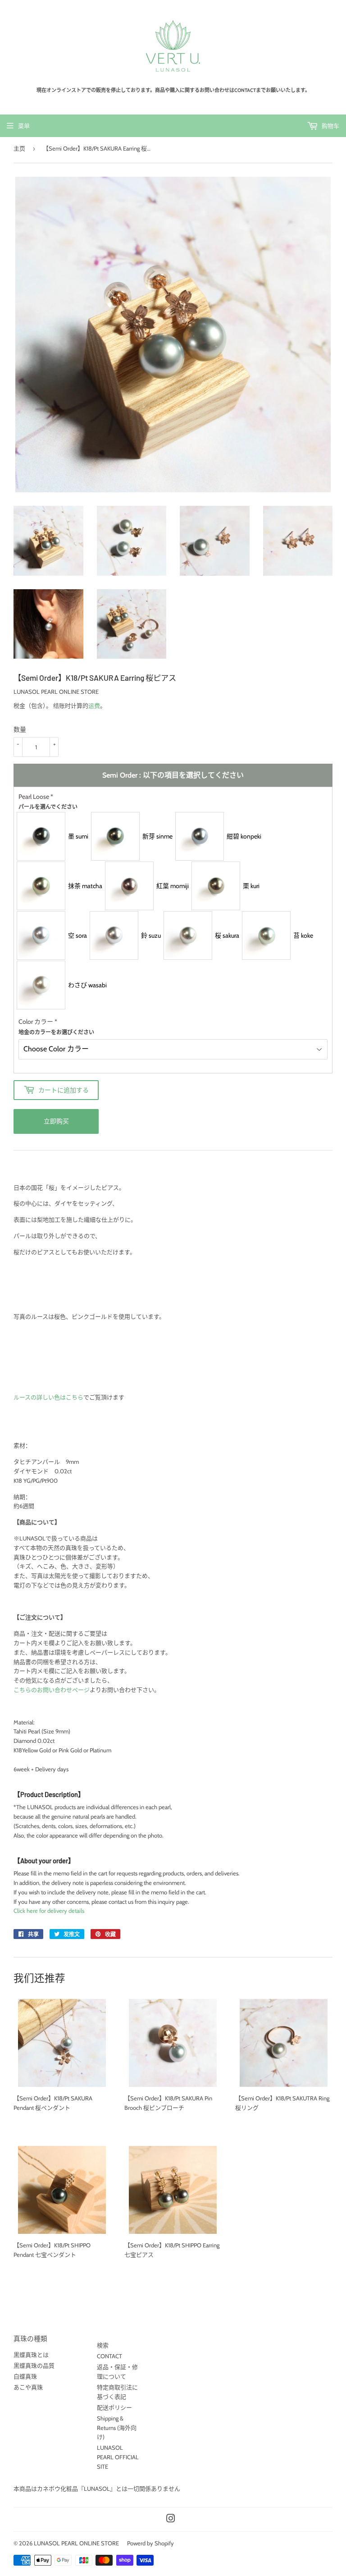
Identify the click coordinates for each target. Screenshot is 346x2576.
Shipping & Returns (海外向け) (117, 2428)
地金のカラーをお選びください (56, 1032)
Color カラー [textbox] (56, 1026)
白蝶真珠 (25, 2376)
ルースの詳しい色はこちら (48, 1397)
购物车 (330, 126)
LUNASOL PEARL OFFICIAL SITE (118, 2457)
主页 (19, 148)
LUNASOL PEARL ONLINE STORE (76, 2543)
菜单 (24, 126)
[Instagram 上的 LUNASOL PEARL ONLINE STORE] (171, 2520)
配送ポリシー (114, 2407)
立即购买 (56, 1121)
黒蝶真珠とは (31, 2355)
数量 (20, 729)
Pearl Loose (48, 801)
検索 (103, 2345)
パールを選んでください (48, 807)
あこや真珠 (28, 2387)
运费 (94, 706)
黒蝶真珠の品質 (34, 2365)
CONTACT (109, 2356)
